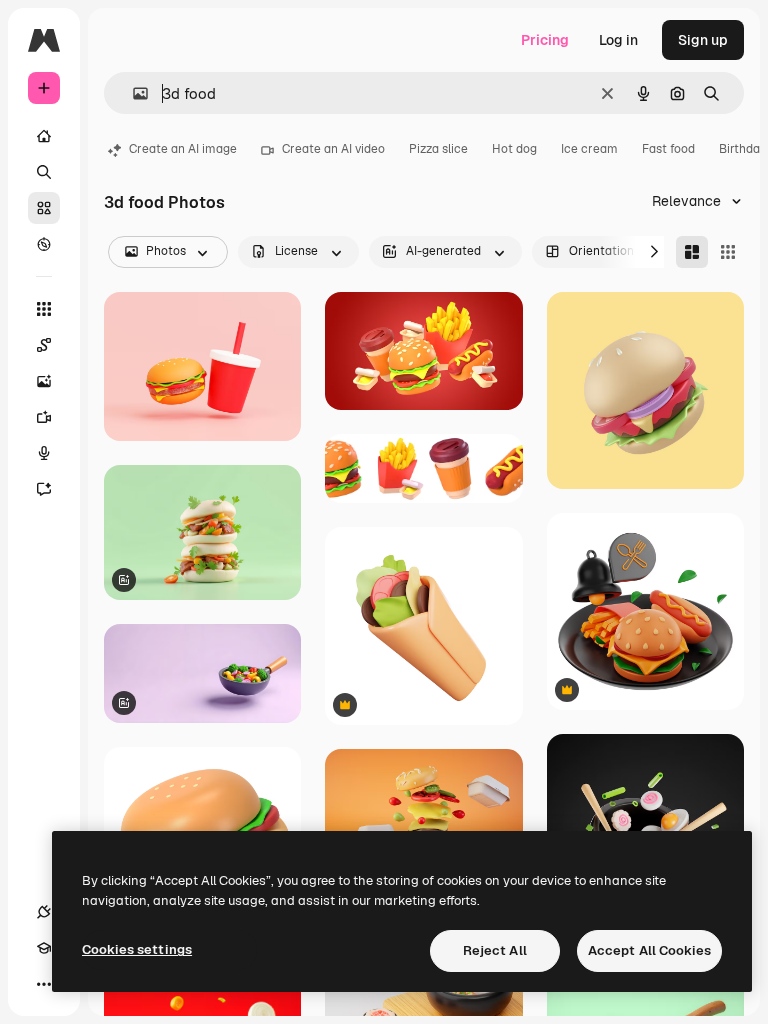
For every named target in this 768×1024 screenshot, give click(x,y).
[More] (44, 984)
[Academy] (44, 948)
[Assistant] (44, 489)
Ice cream (589, 149)
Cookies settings (137, 949)
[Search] (44, 172)
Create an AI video (333, 149)
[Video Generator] (44, 417)
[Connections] (44, 912)
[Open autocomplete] (132, 93)
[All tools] (44, 309)
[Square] (728, 252)
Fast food (668, 149)
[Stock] (44, 208)
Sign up (703, 40)
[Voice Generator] (44, 453)
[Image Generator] (44, 381)
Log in (618, 40)
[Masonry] (692, 252)
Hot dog (514, 149)
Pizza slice (438, 149)
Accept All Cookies (649, 950)
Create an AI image (183, 149)
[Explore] (44, 244)
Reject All (495, 950)
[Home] (44, 136)
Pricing (545, 40)
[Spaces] (44, 345)
